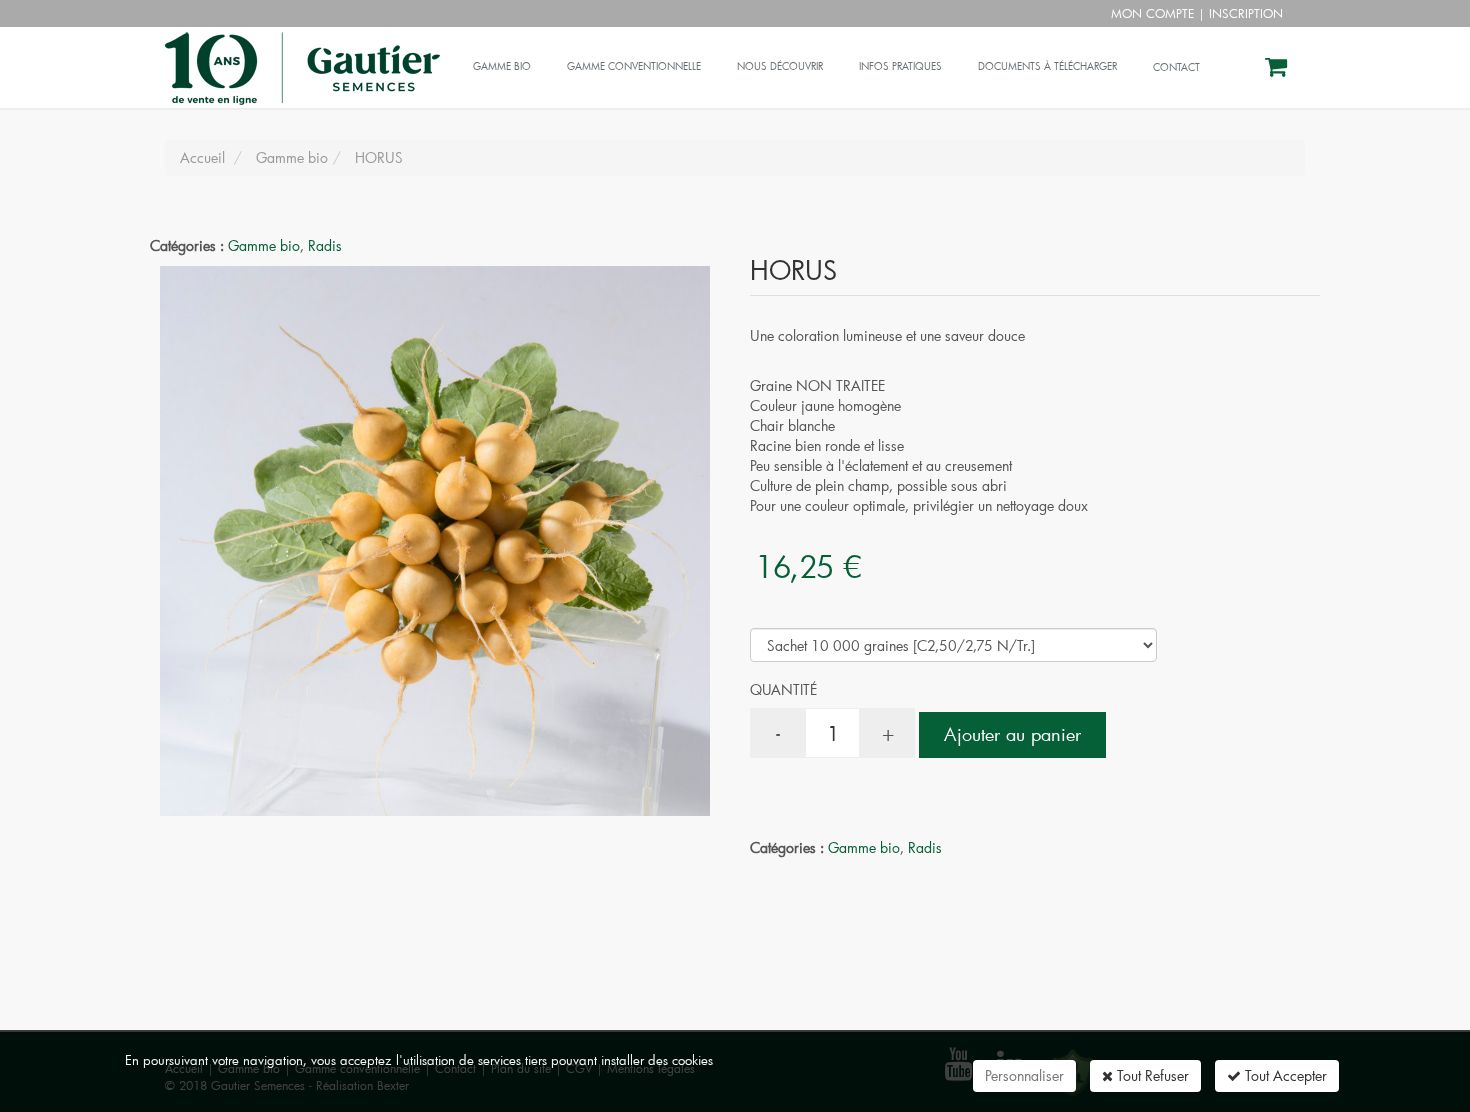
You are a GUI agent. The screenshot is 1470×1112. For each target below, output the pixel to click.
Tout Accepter (1284, 1075)
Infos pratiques (900, 66)
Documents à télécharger (1047, 66)
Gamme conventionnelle (634, 66)
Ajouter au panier (1012, 734)
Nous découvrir (780, 66)
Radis (325, 245)
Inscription (1246, 13)
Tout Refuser (1151, 1075)
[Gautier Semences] (300, 52)
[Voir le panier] (1277, 69)
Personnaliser (1024, 1075)
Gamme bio (502, 66)
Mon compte (1152, 13)
